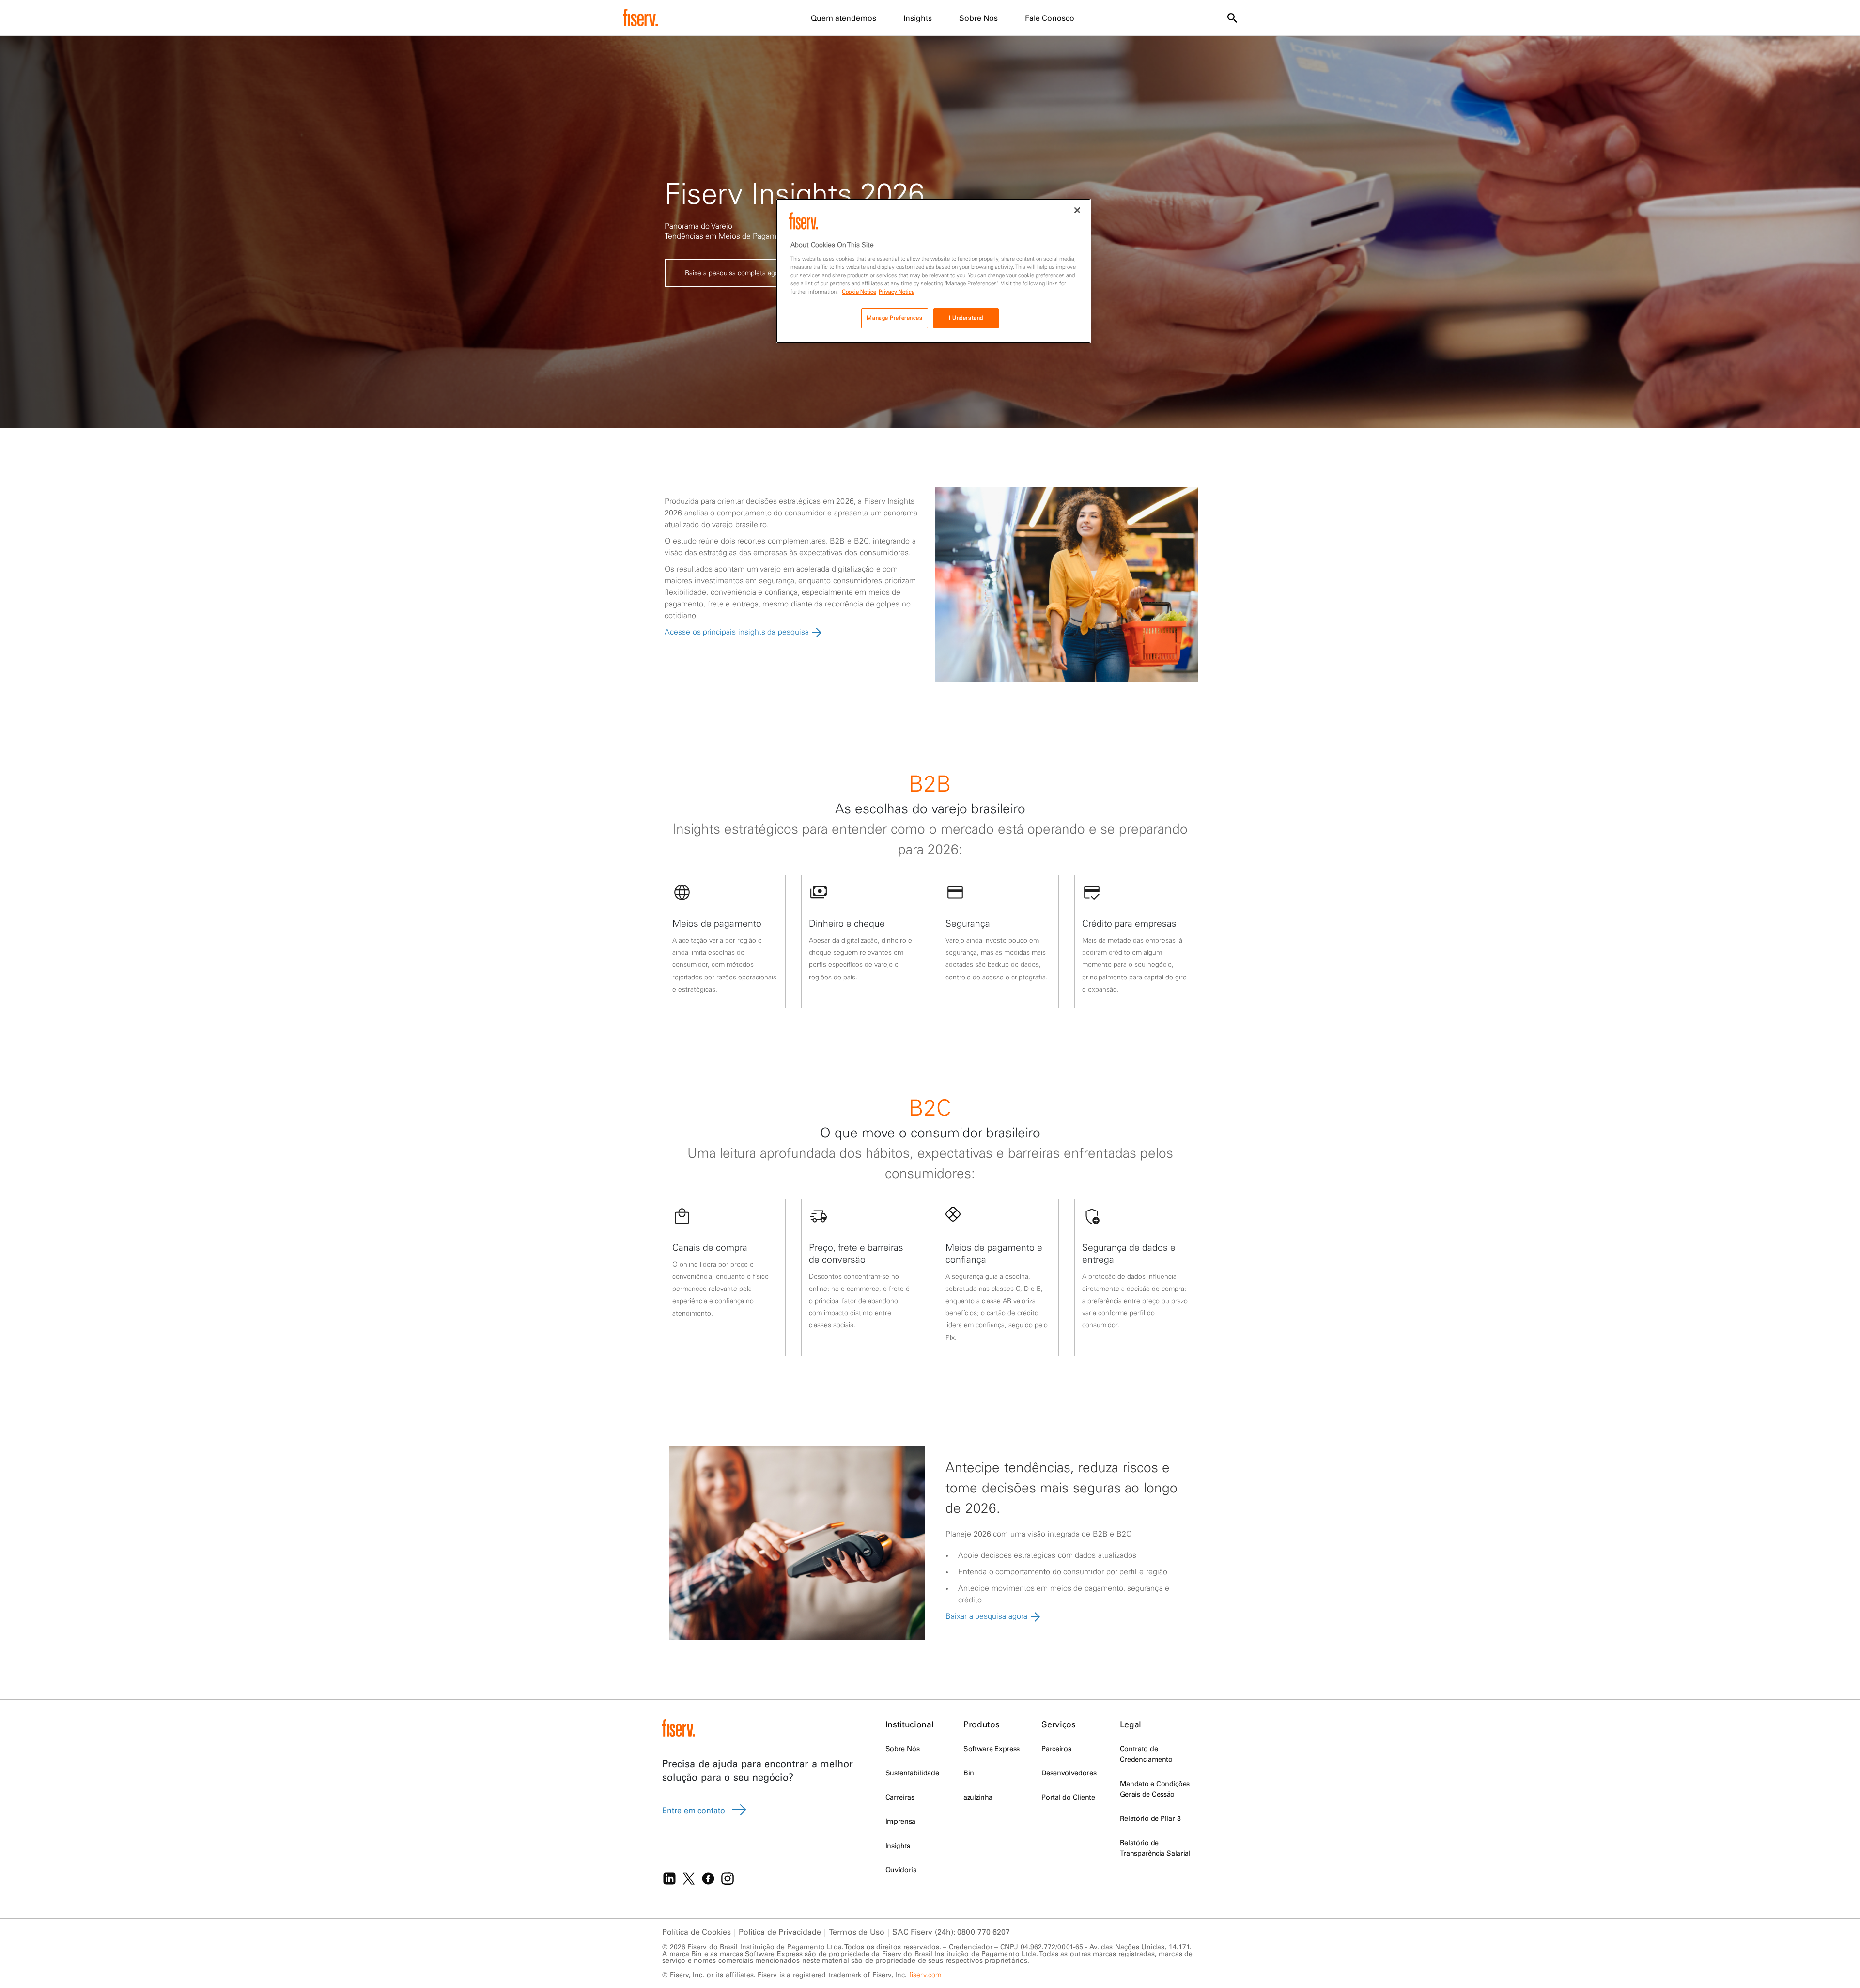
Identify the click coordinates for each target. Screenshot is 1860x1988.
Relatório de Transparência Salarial (1155, 1848)
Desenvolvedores (1069, 1773)
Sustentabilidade (912, 1773)
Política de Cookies (697, 1932)
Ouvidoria (901, 1870)
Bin (969, 1773)
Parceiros (1056, 1749)
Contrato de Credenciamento (1146, 1754)
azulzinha (978, 1797)
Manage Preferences (894, 318)
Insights (898, 1846)
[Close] (1077, 210)
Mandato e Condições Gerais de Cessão (1155, 1789)
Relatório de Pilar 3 (1150, 1818)
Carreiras (900, 1797)
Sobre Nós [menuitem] (978, 18)
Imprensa (900, 1821)
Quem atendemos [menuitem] (844, 18)
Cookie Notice (859, 292)
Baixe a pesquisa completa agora (735, 273)
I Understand (966, 318)
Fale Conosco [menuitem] (1050, 18)
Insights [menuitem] (918, 18)
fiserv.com (925, 1975)
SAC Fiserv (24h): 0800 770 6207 (951, 1932)
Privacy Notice (897, 292)
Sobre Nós (902, 1749)
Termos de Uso (856, 1932)
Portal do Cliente (1068, 1797)
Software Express (992, 1749)
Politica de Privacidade (780, 1932)
